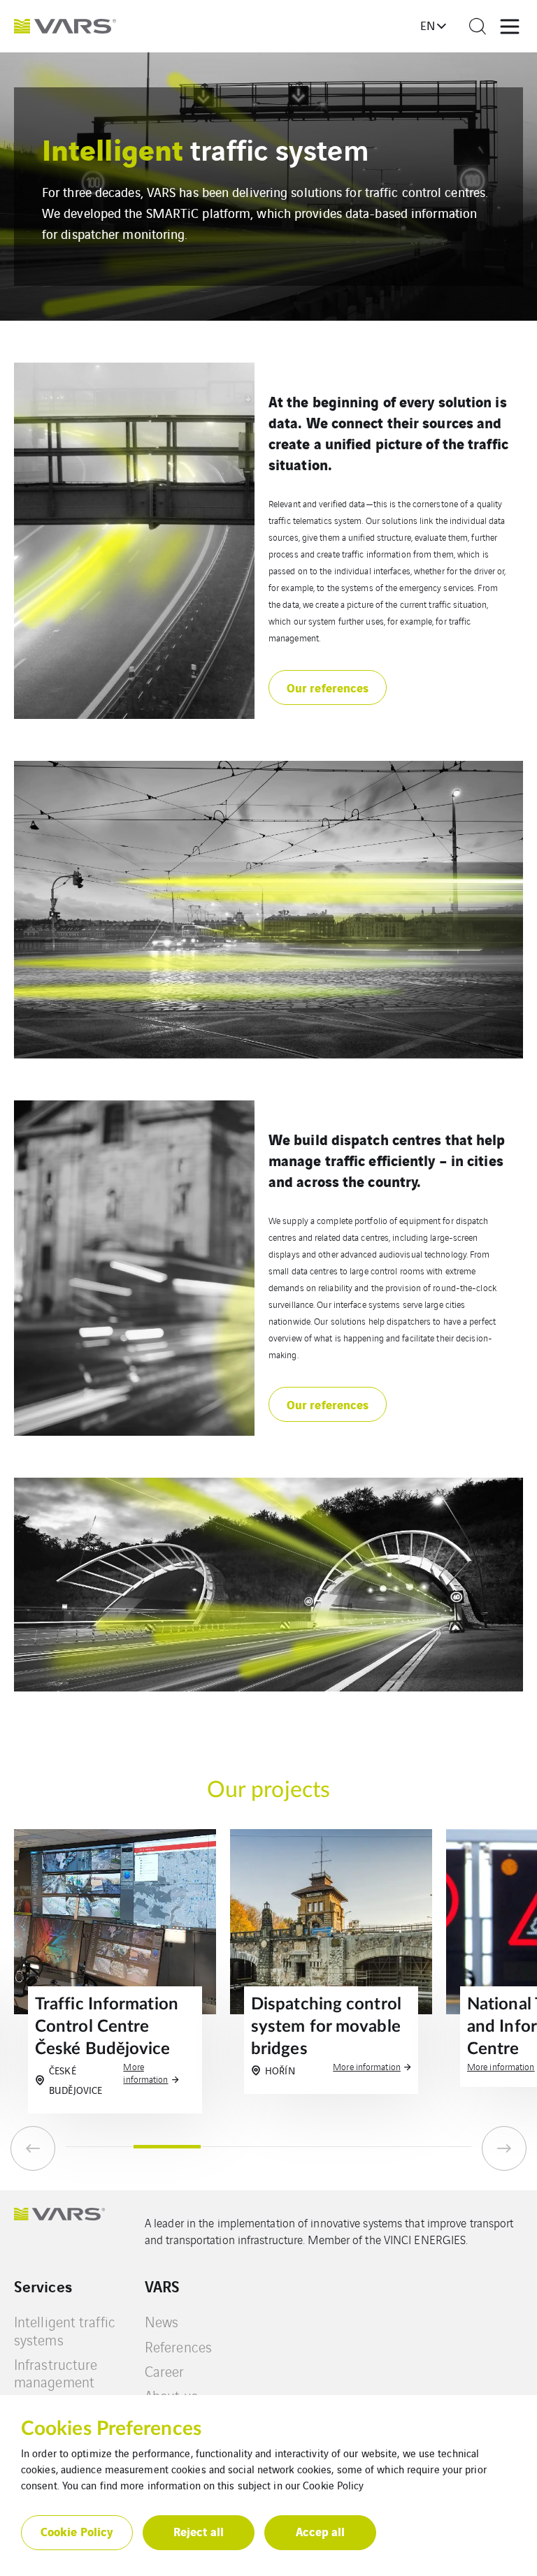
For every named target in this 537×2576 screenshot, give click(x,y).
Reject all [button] (199, 2531)
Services (43, 2286)
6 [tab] (437, 2147)
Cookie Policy (333, 2485)
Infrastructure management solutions (56, 2382)
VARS (162, 2286)
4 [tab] (302, 2147)
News (162, 2321)
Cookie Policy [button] (77, 2531)
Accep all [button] (321, 2531)
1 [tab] (100, 2147)
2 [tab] (167, 2147)
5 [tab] (370, 2147)
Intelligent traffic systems (65, 2330)
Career (165, 2371)
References (178, 2346)
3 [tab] (235, 2147)
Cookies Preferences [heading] (111, 2429)
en (428, 25)
